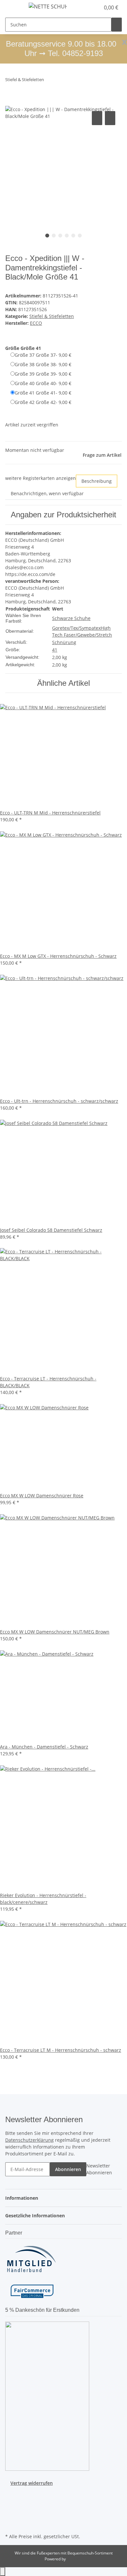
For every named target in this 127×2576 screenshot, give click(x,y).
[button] (88, 7)
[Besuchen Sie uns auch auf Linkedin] (10, 2524)
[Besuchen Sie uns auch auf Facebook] (10, 2494)
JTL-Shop (75, 2559)
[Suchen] (117, 25)
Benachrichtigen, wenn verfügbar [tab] (47, 493)
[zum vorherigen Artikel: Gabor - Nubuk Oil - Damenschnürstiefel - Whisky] (49, 81)
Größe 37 (43, 355)
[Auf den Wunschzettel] (110, 118)
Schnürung (64, 642)
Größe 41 (43, 393)
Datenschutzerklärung (29, 2140)
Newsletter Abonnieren (99, 2169)
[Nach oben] (3, 2572)
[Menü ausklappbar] (13, 7)
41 (55, 650)
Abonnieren (68, 2169)
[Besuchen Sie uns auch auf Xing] (10, 2517)
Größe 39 (43, 374)
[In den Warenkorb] (10, 102)
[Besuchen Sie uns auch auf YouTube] (10, 2501)
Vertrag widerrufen (32, 2483)
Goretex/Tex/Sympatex (76, 628)
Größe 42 (43, 402)
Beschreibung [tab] (97, 481)
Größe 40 (43, 383)
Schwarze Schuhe (71, 618)
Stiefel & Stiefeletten (52, 316)
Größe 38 (43, 364)
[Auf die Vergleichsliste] (97, 118)
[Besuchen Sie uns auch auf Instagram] (10, 2509)
